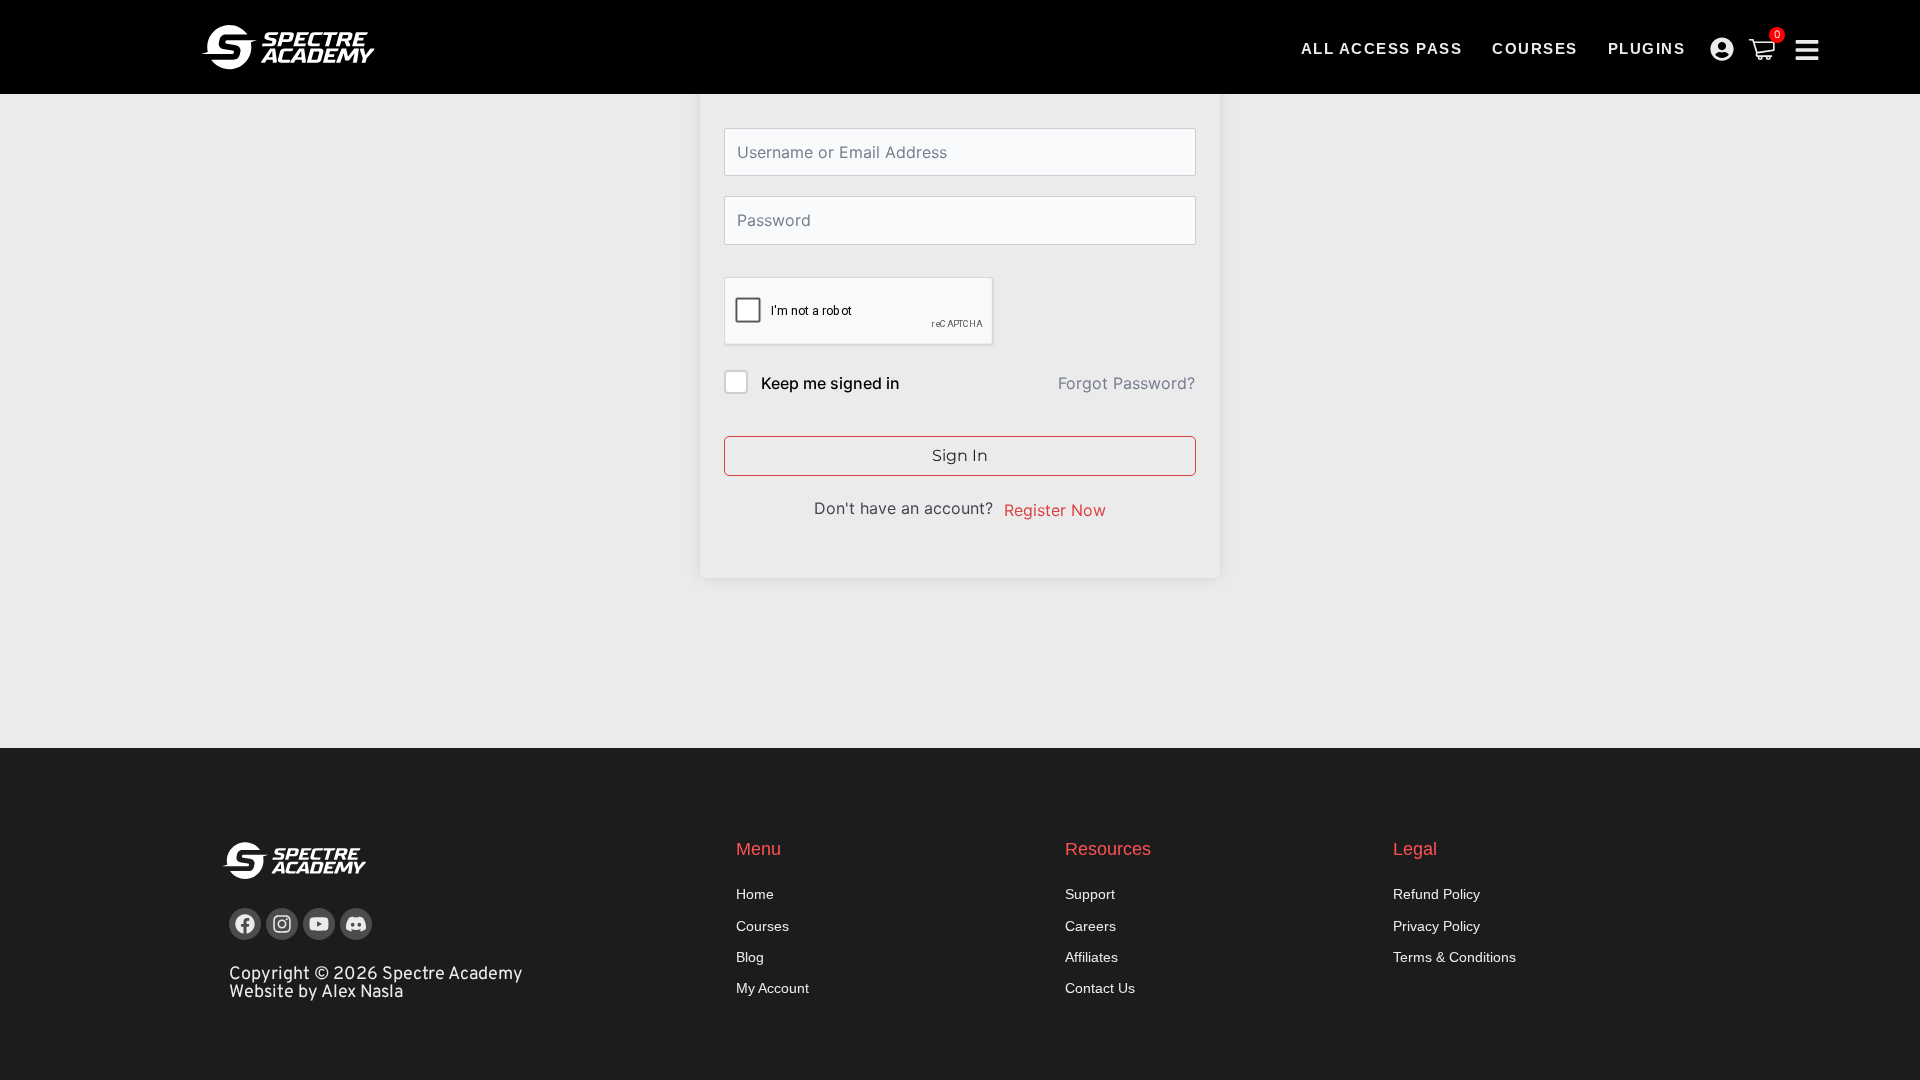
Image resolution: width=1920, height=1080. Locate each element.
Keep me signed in (830, 383)
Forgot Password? (1126, 383)
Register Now (1055, 510)
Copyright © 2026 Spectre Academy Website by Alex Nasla (376, 983)
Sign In (960, 455)
